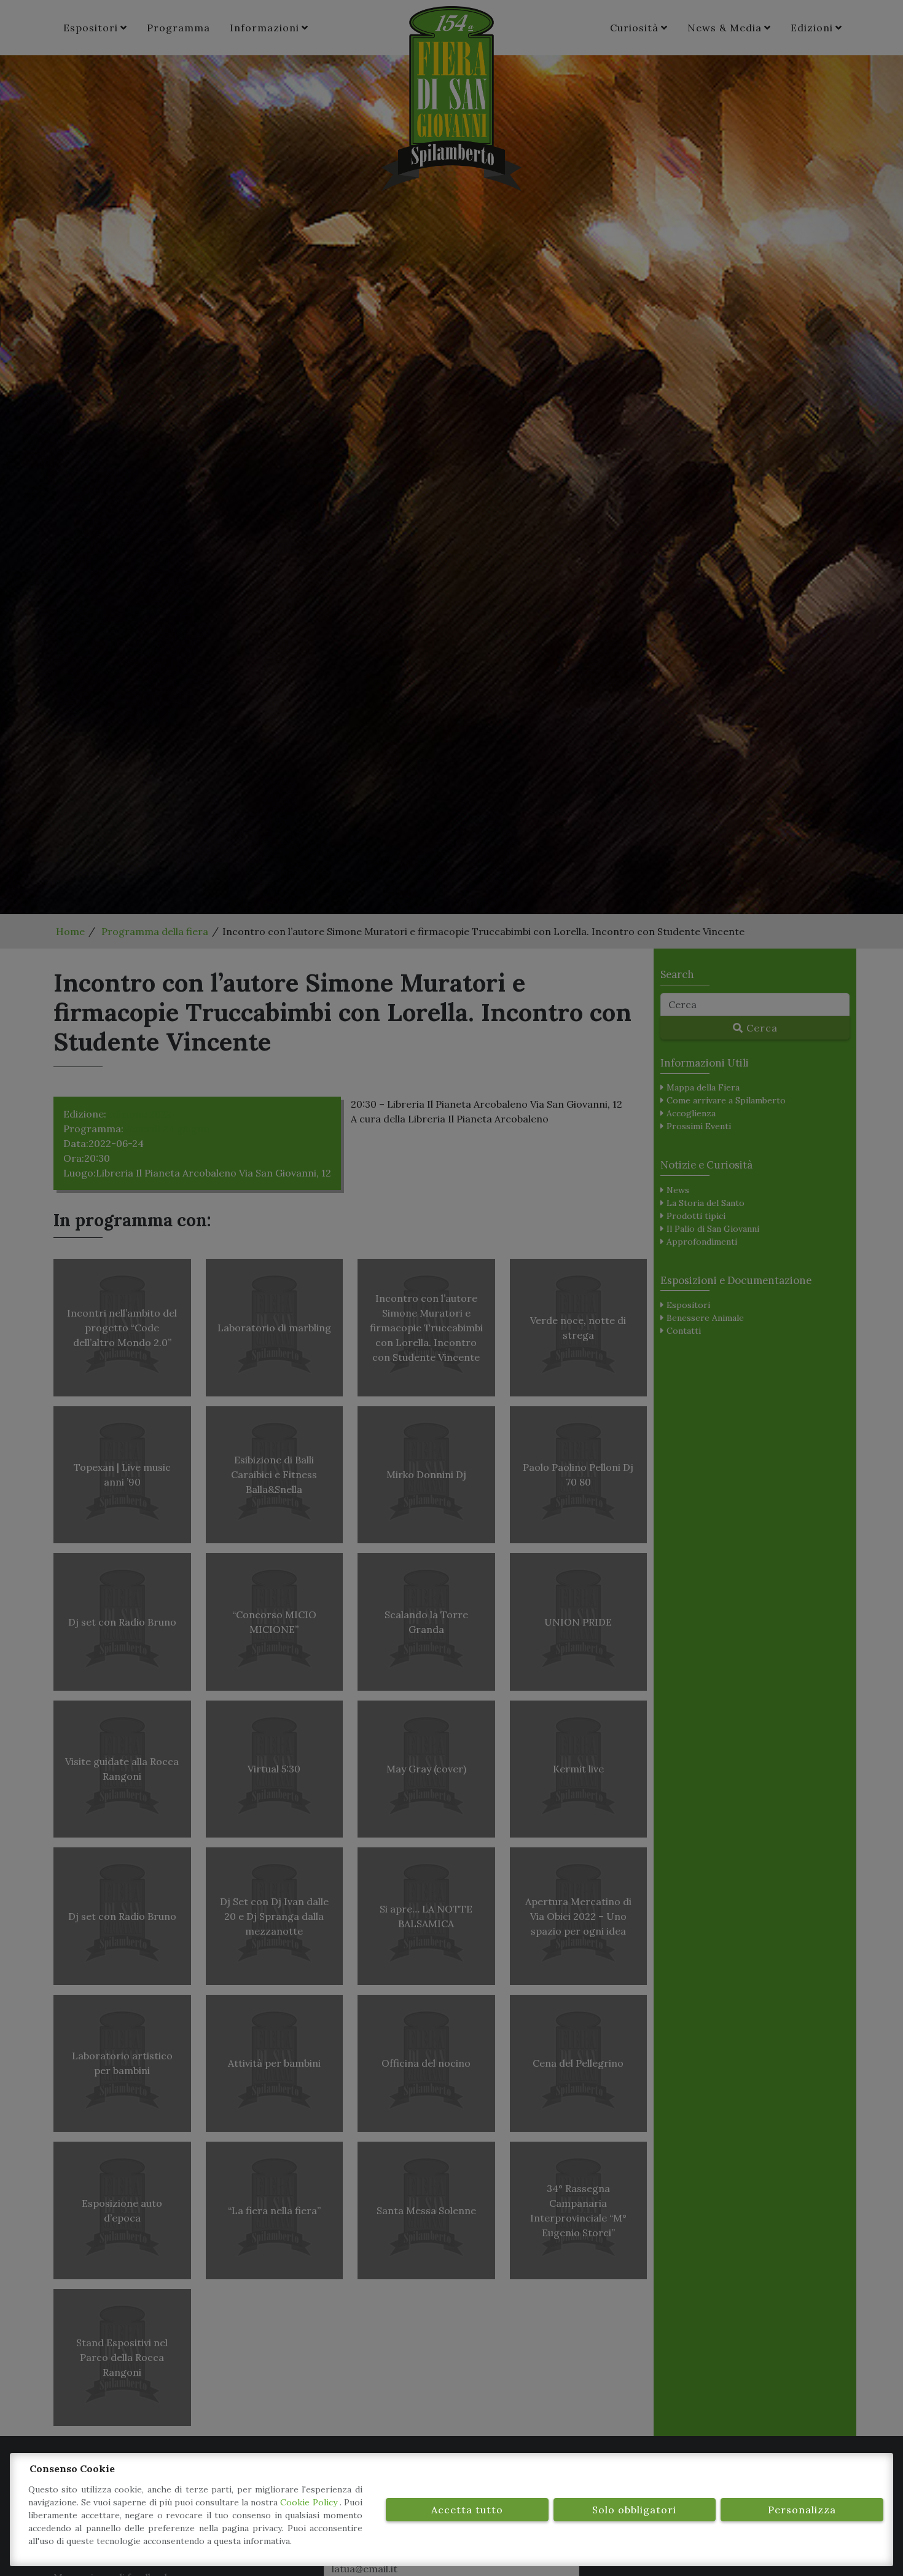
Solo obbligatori (634, 2510)
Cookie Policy (310, 2502)
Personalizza (802, 2510)
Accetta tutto (467, 2510)
